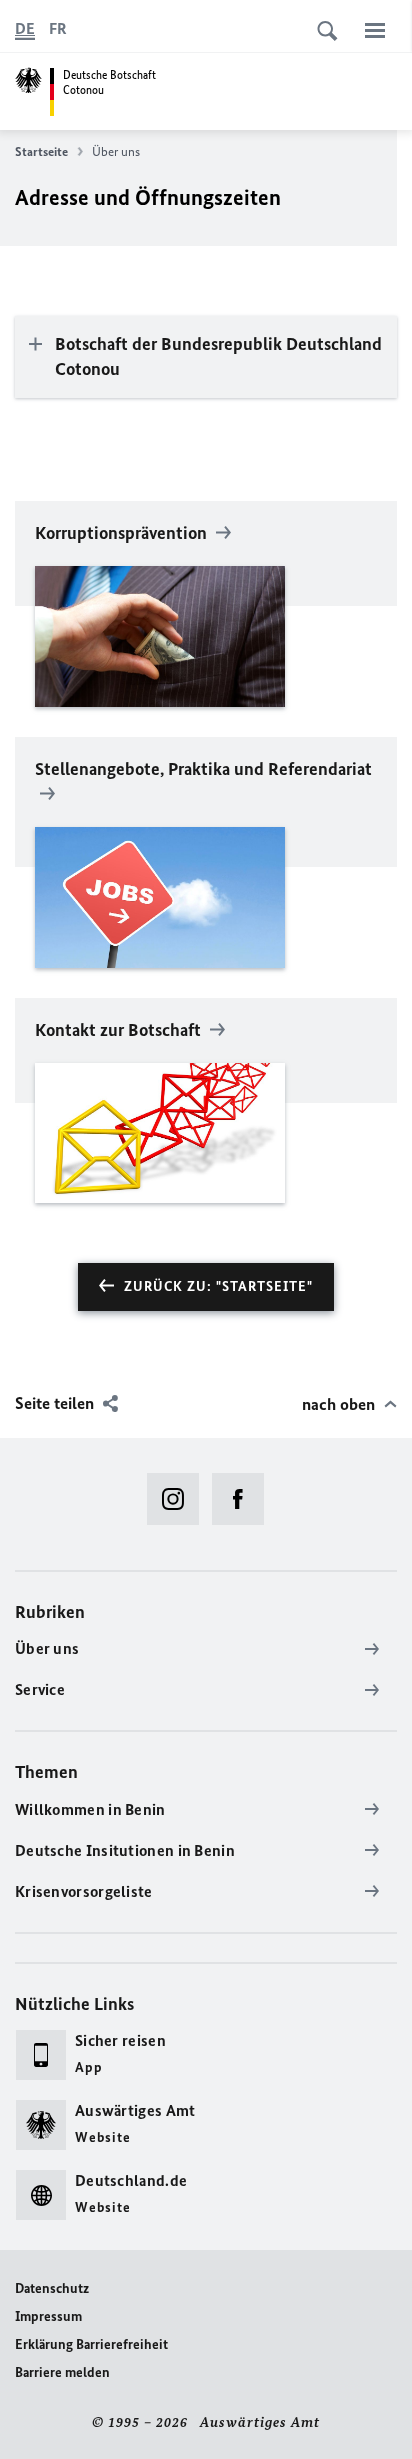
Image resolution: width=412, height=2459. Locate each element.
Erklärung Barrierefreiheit (91, 2344)
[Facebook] (244, 1499)
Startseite (41, 151)
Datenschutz (52, 2288)
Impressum (48, 2316)
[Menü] (375, 30)
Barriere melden (62, 2372)
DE (25, 28)
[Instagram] (179, 1499)
